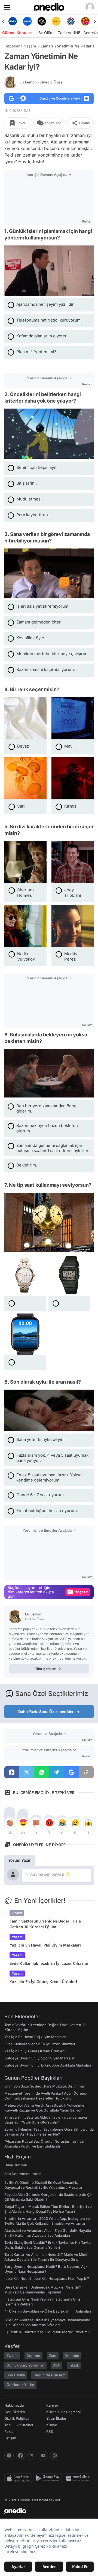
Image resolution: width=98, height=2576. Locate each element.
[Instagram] (9, 2455)
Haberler (12, 46)
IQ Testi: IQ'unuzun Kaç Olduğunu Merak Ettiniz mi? (47, 2332)
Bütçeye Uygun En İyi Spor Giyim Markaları (40, 2058)
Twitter (12, 2356)
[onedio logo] (46, 2511)
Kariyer (52, 2405)
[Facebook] (20, 2455)
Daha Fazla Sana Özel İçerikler (46, 1712)
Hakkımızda (14, 2405)
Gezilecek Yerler (20, 2385)
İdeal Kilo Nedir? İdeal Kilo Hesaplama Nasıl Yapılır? (47, 2278)
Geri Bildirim (15, 2412)
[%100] (42, 21)
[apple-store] (19, 2478)
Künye (52, 2425)
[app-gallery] (79, 2478)
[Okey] (27, 21)
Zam (53, 2356)
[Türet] (71, 21)
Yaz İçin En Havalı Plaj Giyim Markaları (45, 1945)
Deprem (33, 2356)
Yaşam (30, 46)
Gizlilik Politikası (17, 2418)
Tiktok (74, 2365)
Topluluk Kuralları (19, 2425)
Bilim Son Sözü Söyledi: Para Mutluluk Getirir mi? (45, 2086)
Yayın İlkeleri (57, 2418)
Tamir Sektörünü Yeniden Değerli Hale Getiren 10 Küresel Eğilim (45, 1924)
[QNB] (56, 21)
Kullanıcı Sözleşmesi (63, 2412)
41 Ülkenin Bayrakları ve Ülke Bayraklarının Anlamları (48, 2311)
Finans (17, 1913)
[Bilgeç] (85, 21)
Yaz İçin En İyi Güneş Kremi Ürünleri (43, 1982)
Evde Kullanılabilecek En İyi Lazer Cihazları (50, 1963)
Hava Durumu (16, 2165)
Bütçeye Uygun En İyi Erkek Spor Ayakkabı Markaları (48, 2065)
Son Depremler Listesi (23, 2174)
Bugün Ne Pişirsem (50, 2375)
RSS (50, 2431)
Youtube (72, 2356)
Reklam (10, 2431)
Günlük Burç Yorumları (25, 2365)
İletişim (10, 2438)
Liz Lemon (41, 82)
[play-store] (49, 2478)
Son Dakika (16, 2375)
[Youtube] (43, 2455)
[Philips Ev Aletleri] (13, 21)
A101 (57, 2365)
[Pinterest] (55, 2455)
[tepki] (10, 1823)
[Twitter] (32, 2455)
